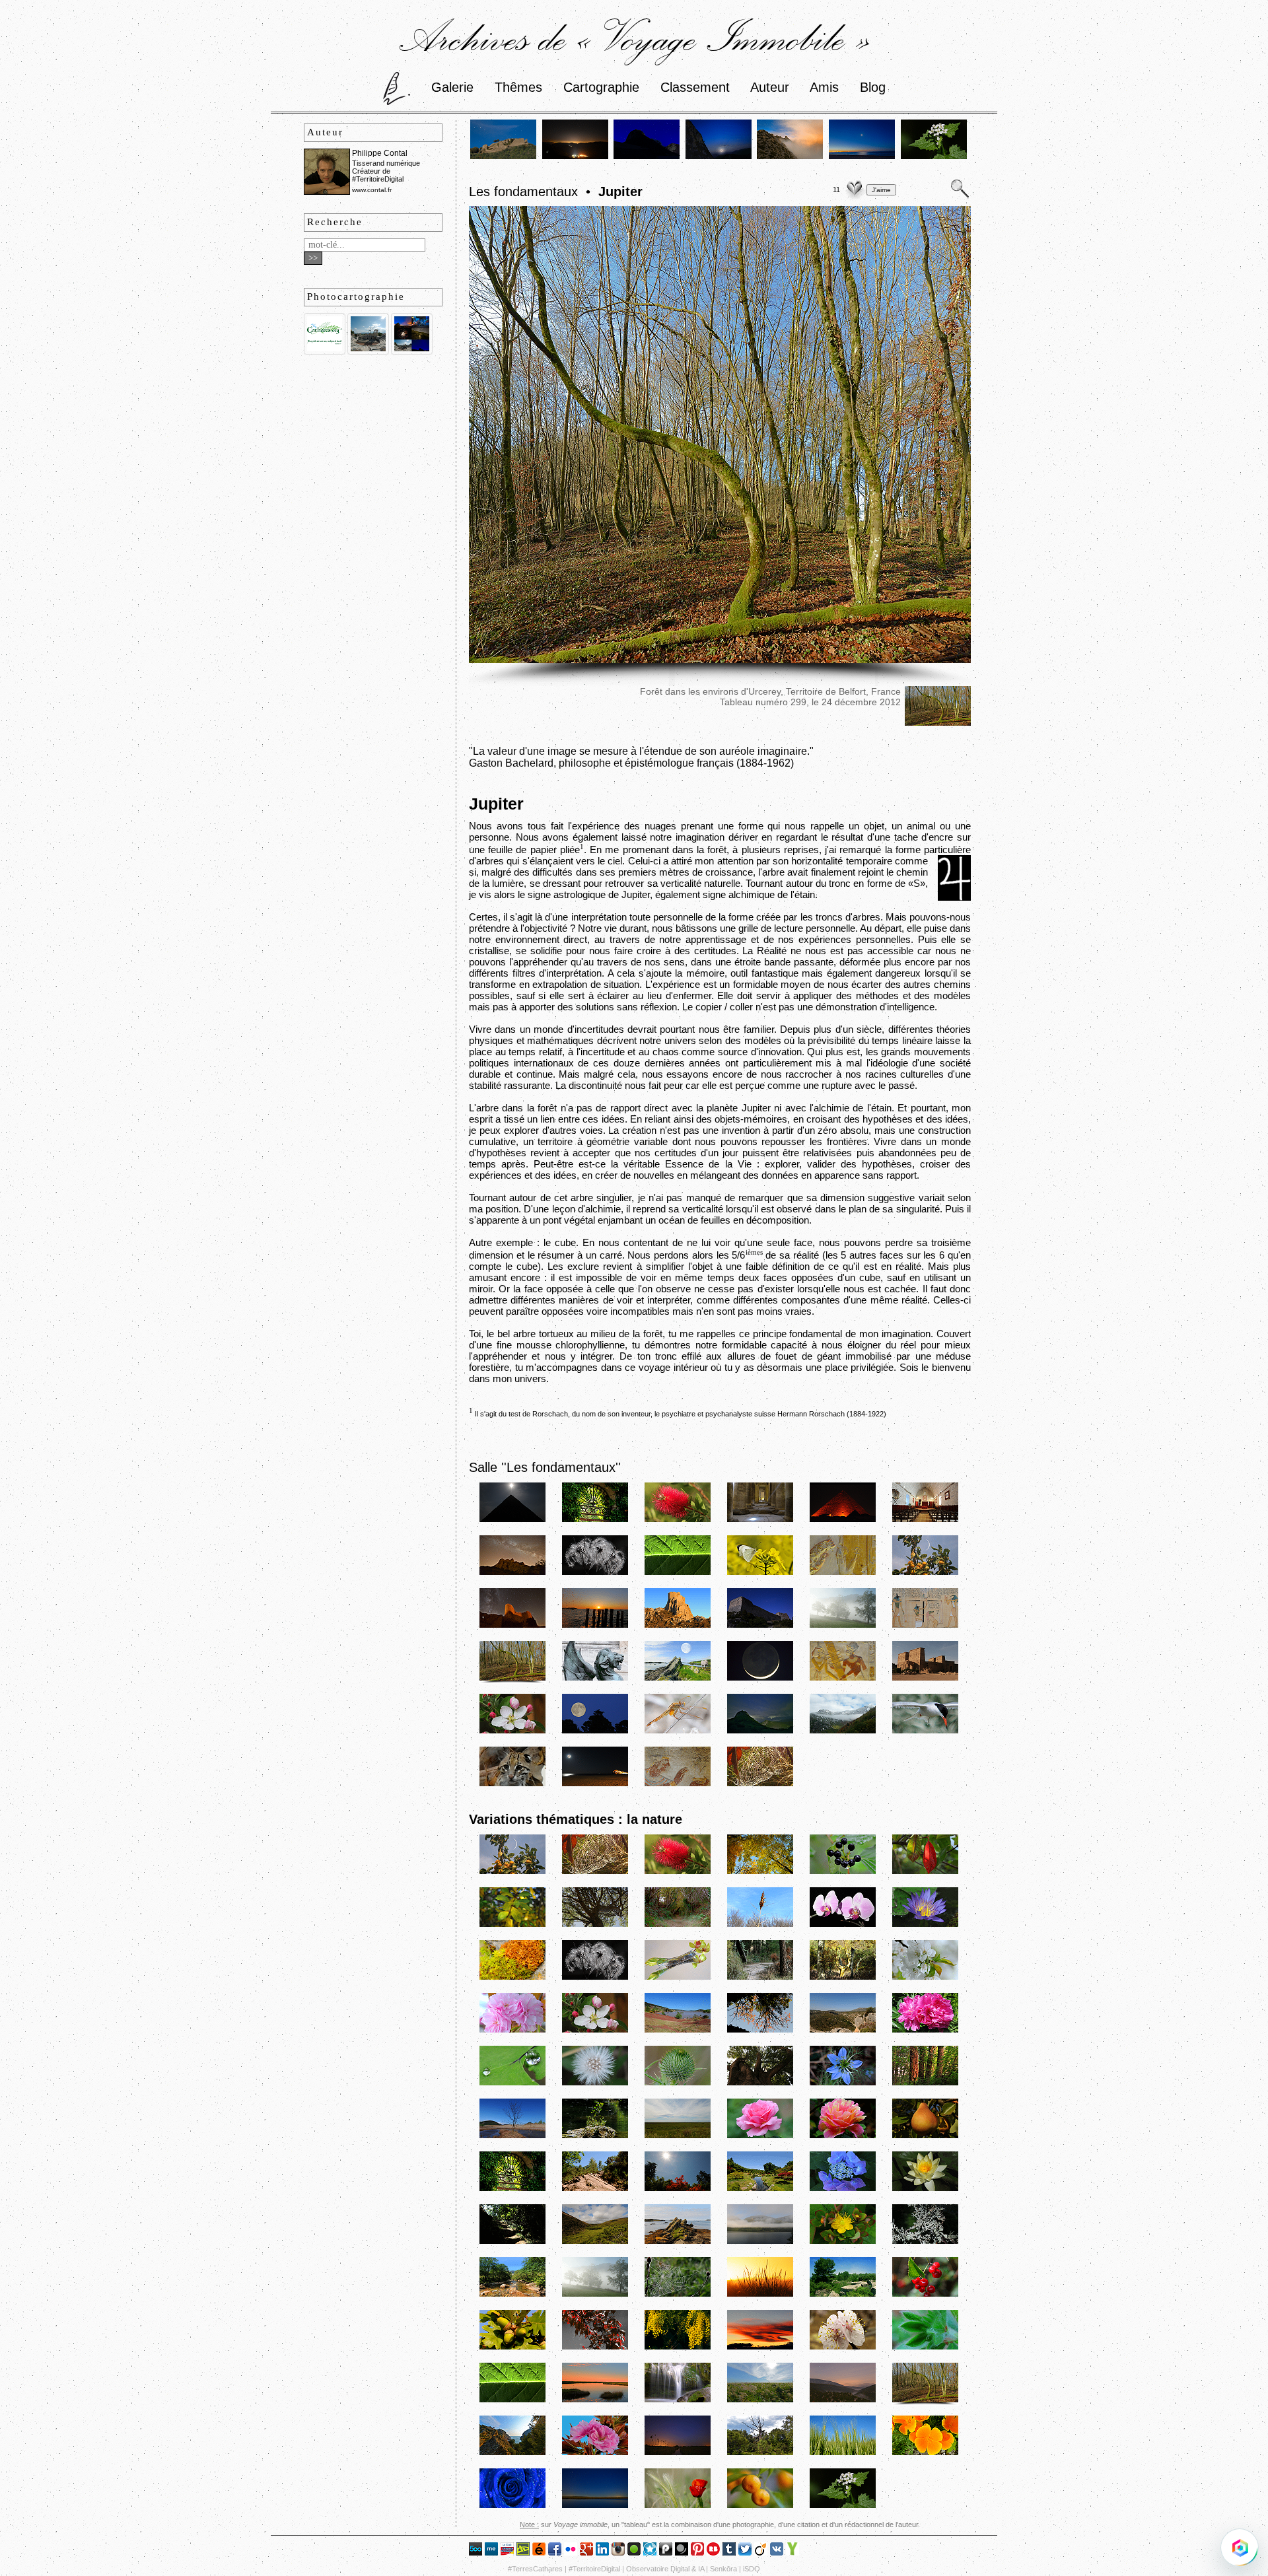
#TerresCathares (535, 2569)
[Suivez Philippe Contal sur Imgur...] (634, 2552)
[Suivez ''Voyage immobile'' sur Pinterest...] (697, 2552)
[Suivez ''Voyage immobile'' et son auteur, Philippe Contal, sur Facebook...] (555, 2552)
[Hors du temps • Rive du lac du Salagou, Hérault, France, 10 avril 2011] (678, 2030)
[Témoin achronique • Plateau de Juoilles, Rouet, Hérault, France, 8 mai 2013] (760, 2453)
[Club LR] (507, 2552)
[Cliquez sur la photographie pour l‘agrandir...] (720, 659)
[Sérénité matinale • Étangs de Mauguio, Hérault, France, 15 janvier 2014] (595, 2506)
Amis (824, 87)
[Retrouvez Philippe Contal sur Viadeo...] (761, 2552)
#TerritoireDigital (594, 2569)
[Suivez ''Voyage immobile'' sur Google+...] (586, 2552)
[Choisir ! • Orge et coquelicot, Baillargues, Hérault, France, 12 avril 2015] (678, 2506)
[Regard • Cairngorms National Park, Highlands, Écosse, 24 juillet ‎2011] (595, 2242)
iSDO (752, 2569)
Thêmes (518, 87)
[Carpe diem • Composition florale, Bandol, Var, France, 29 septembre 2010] (678, 1977)
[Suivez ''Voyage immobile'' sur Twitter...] (745, 2552)
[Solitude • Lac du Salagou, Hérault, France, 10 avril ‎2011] (512, 2136)
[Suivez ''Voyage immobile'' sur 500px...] (475, 2552)
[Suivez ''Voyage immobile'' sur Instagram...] (618, 2552)
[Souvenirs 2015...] (412, 352)
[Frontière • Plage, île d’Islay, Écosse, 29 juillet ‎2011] (678, 2242)
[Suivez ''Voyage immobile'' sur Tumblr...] (729, 2552)
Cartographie (601, 87)
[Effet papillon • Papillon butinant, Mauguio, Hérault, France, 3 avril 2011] (760, 1573)
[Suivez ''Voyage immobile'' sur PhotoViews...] (682, 2552)
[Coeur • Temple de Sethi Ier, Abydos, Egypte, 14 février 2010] (760, 1520)
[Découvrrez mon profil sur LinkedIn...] (602, 2552)
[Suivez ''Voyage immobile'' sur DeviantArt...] (523, 2552)
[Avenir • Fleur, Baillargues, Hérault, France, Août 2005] (678, 1520)
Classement (695, 87)
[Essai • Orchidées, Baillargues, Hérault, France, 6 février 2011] (843, 1925)
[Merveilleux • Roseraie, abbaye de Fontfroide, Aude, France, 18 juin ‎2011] (843, 2136)
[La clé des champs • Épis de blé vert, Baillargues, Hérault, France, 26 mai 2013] (843, 2453)
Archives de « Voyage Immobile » (634, 38)
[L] (678, 2400)
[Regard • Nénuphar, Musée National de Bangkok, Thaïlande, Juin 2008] (925, 1925)
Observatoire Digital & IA (665, 2569)
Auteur (770, 87)
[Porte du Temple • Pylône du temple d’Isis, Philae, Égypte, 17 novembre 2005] (925, 1679)
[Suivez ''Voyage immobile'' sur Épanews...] (539, 2552)
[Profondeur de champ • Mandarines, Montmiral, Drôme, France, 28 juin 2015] (760, 2506)
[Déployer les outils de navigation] (1240, 2548)
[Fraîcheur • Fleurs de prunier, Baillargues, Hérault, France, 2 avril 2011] (925, 1977)
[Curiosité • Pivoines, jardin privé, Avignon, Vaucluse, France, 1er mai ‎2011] (925, 2030)
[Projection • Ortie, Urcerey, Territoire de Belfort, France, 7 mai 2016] (934, 157)
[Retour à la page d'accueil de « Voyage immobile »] (397, 87)
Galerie (452, 87)
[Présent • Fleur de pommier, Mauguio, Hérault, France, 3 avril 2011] (512, 1731)
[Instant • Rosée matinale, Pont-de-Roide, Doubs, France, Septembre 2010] (843, 1872)
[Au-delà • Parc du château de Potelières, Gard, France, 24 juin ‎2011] (595, 1520)
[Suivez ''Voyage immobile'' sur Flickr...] (571, 2552)
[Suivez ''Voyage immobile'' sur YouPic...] (792, 2552)
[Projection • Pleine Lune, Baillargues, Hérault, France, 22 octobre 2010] (595, 1731)
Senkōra (723, 2569)
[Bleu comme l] (512, 2506)
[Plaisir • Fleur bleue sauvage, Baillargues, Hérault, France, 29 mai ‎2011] (843, 2083)
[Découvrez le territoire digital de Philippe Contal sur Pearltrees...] (650, 2552)
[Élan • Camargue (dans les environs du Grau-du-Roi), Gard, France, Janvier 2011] (760, 1925)
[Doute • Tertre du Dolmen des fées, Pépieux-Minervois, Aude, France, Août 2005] (595, 1925)
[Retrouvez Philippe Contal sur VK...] (777, 2552)
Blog (873, 87)
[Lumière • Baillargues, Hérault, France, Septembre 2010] (512, 1925)
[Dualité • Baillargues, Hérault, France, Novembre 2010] (925, 1872)
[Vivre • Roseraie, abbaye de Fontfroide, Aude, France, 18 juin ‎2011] (760, 2136)
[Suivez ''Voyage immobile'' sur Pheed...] (666, 2552)
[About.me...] (491, 2552)
